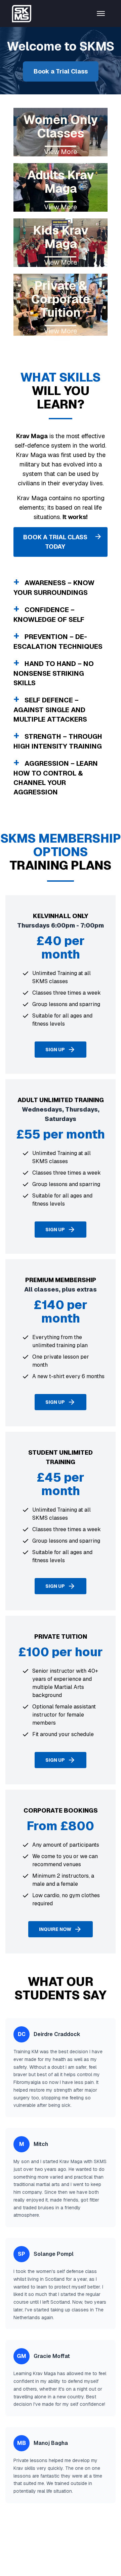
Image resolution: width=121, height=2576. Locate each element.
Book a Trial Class (61, 71)
